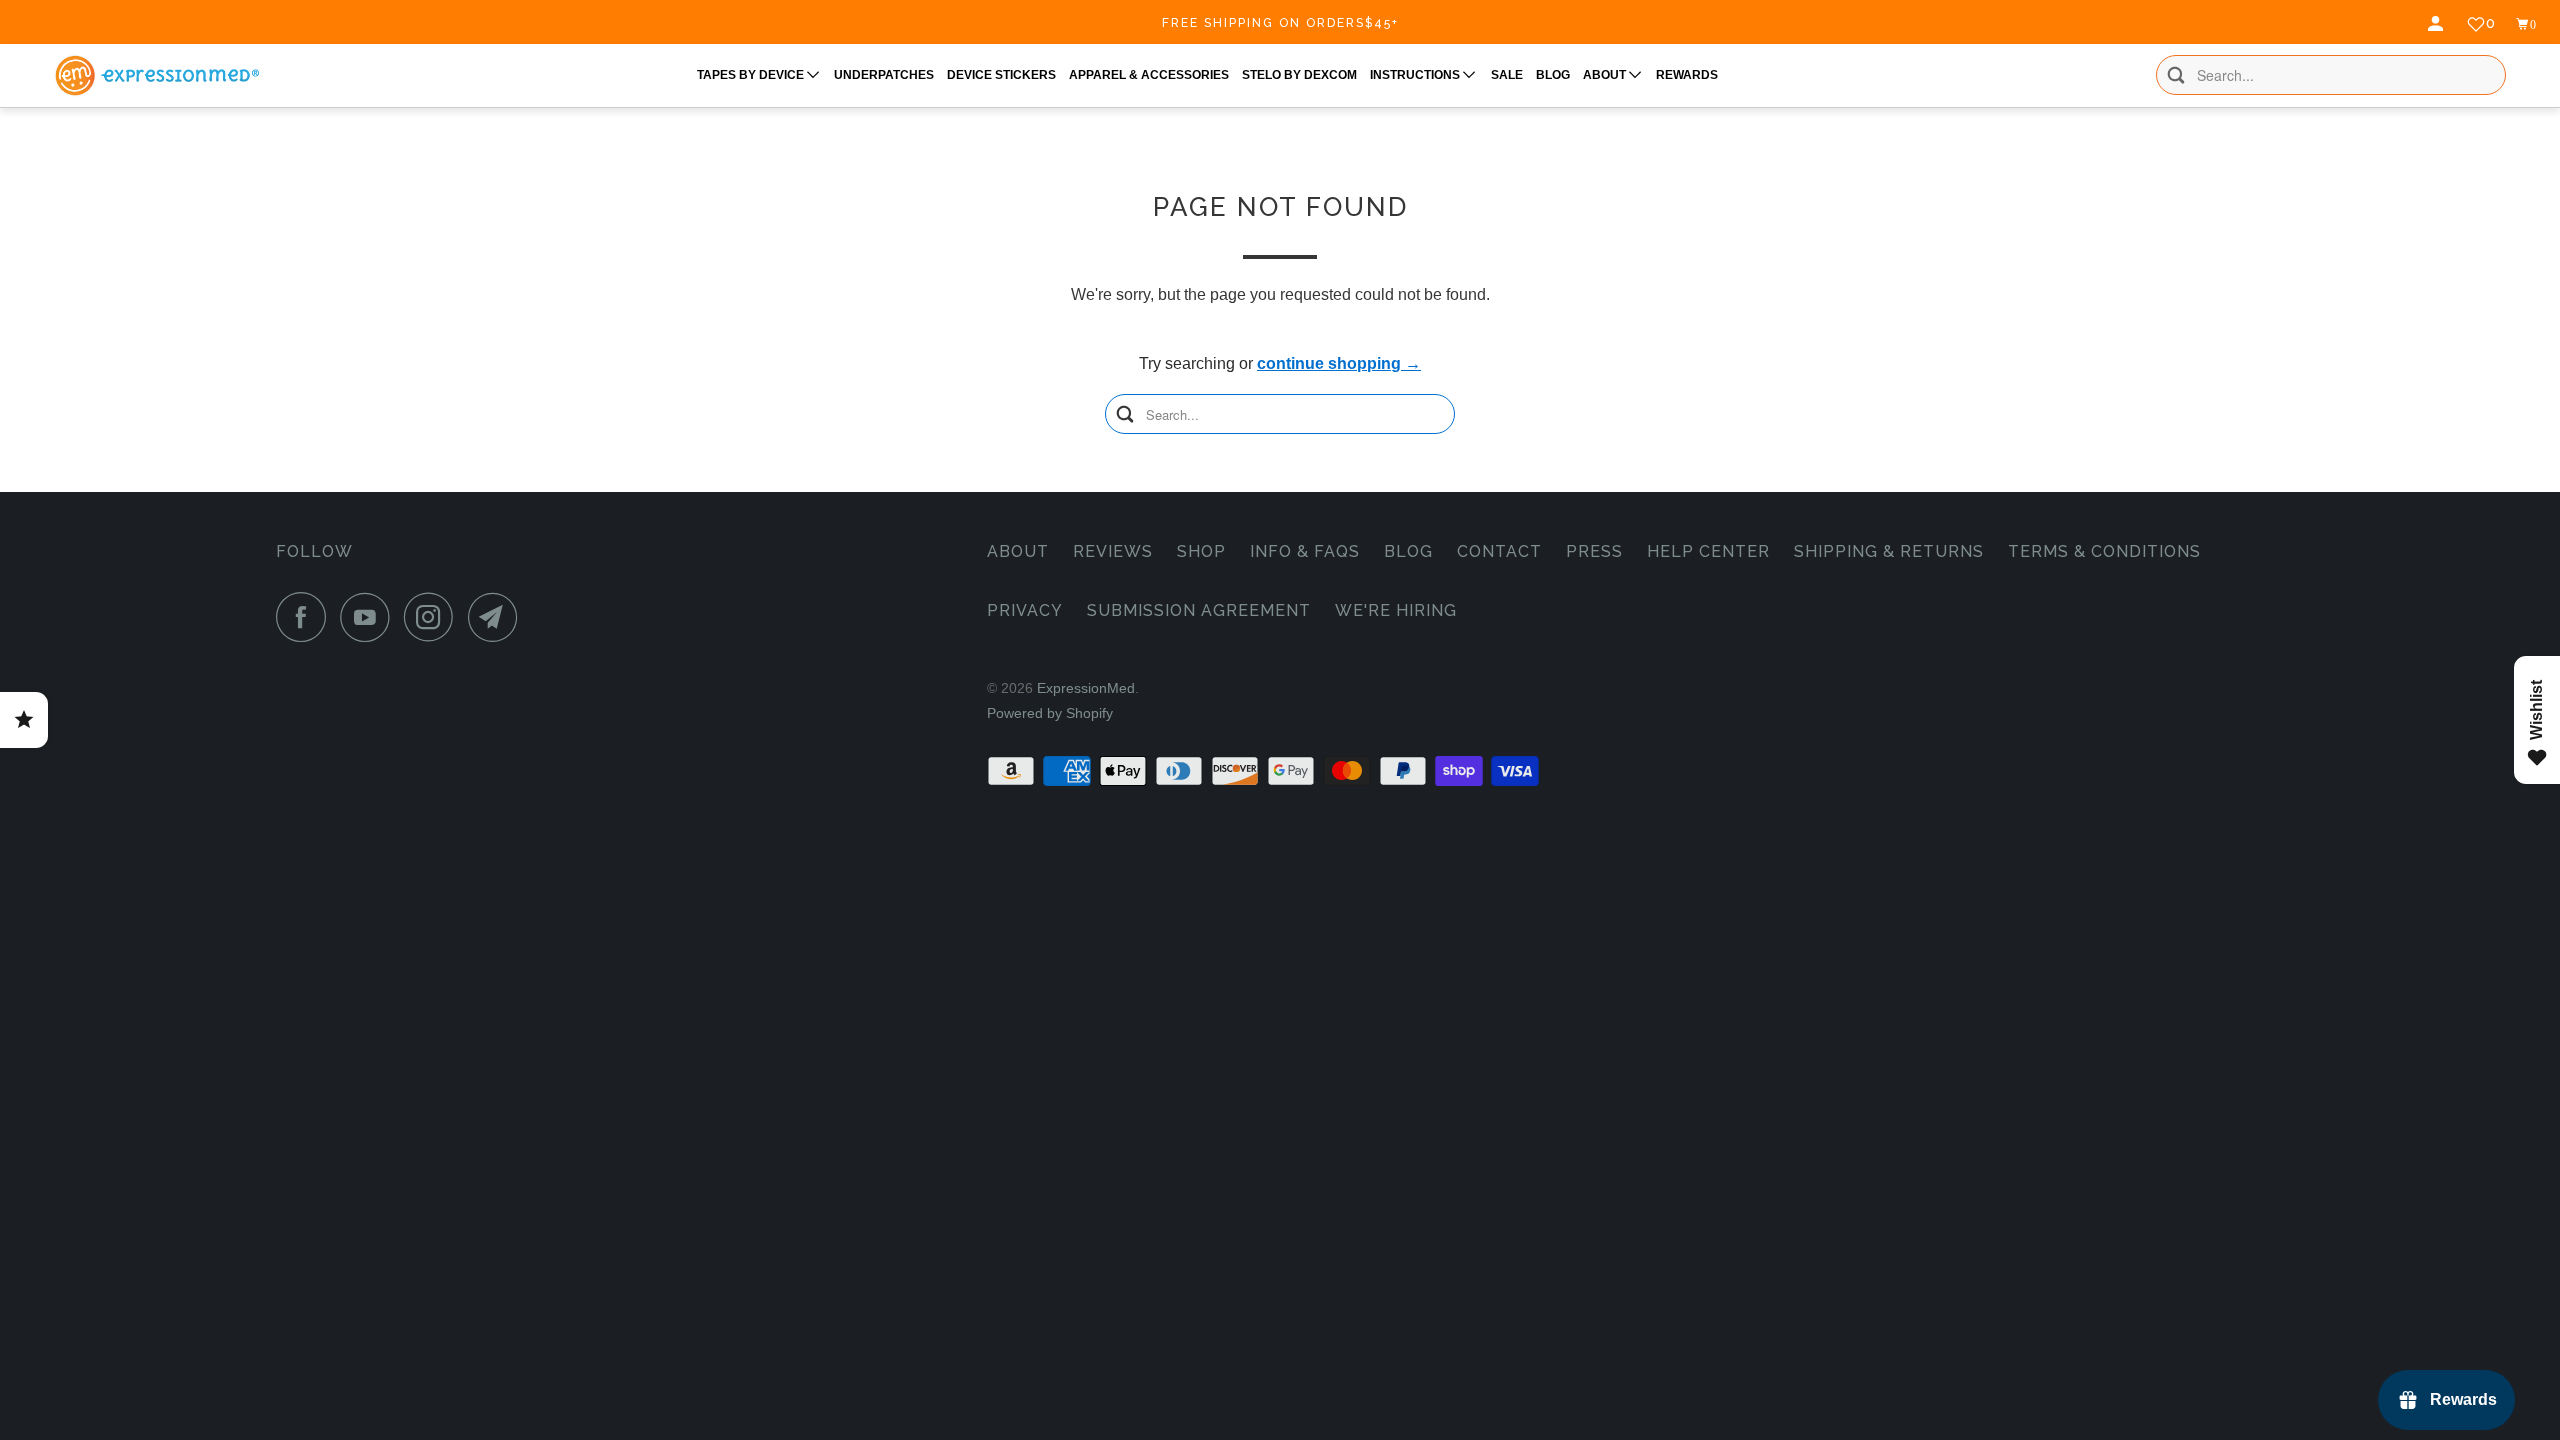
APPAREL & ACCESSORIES (1149, 75)
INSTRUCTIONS (1416, 75)
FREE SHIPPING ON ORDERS (1280, 23)
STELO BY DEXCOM (1299, 75)
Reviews (1113, 551)
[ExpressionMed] (156, 75)
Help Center (1708, 551)
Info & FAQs (1305, 551)
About (1018, 551)
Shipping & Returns (1889, 551)
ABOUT (1606, 75)
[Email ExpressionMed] (498, 617)
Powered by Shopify (1050, 713)
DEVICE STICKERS (1001, 75)
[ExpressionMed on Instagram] (434, 617)
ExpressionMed (1086, 688)
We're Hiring (1396, 610)
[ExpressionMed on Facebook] (306, 617)
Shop (1201, 551)
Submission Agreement (1199, 610)
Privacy (1025, 610)
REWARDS (1687, 75)
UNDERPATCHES (884, 75)
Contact (1499, 551)
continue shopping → (1339, 363)
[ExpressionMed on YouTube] (370, 617)
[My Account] (2438, 24)
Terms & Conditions (2104, 551)
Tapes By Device (752, 75)
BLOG (1553, 75)
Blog (1408, 551)
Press (1594, 551)
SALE (1507, 75)
